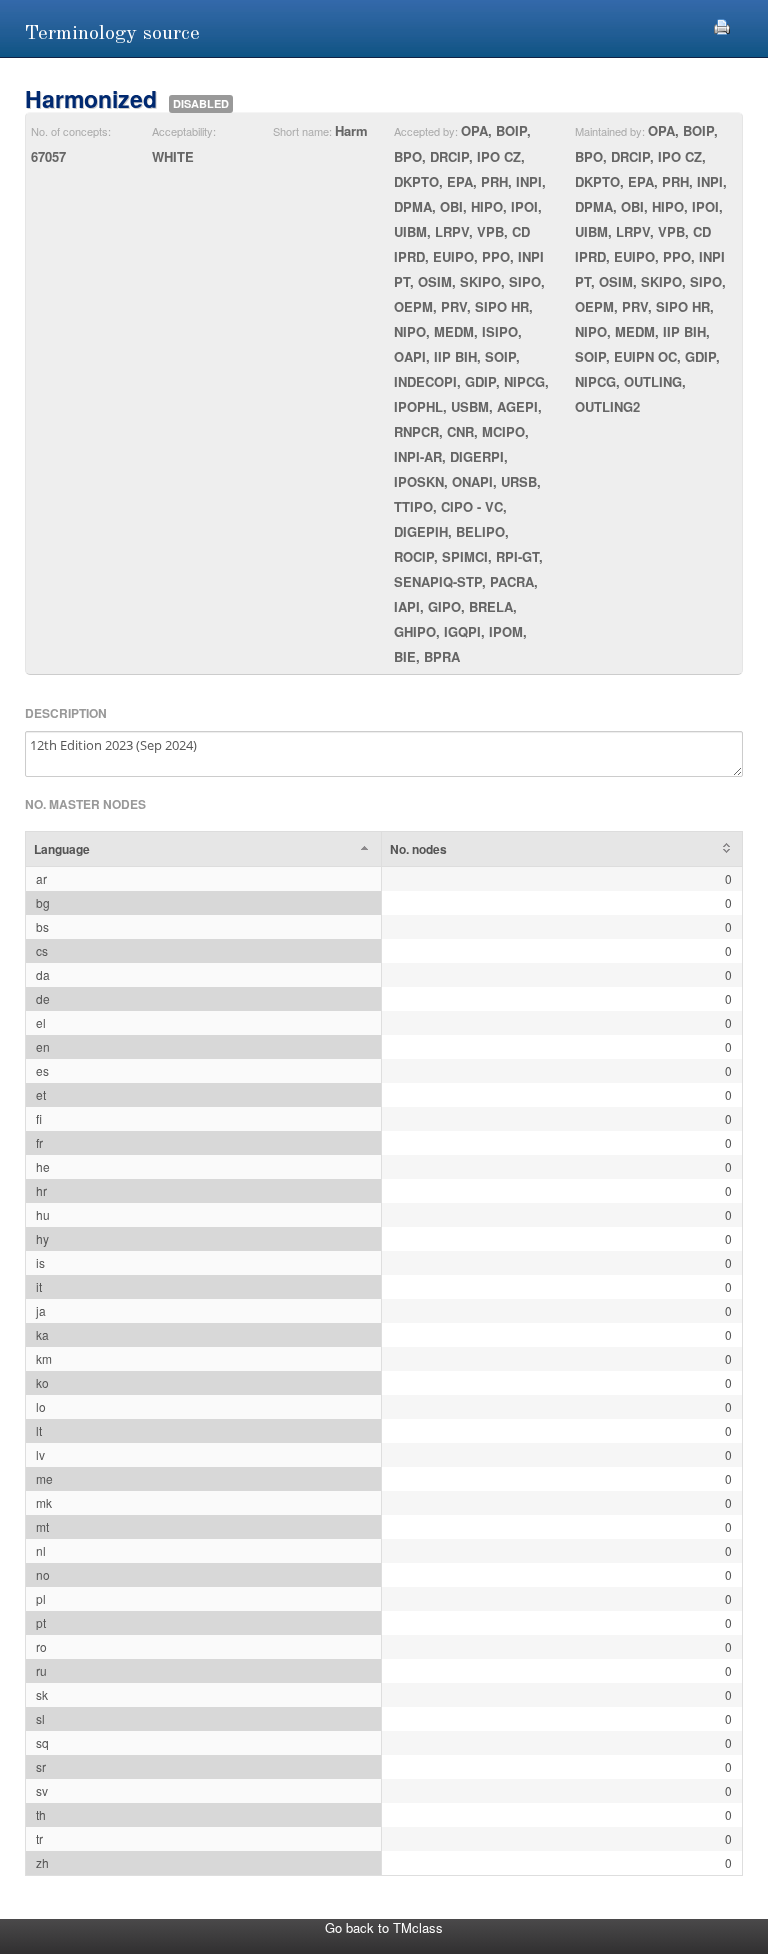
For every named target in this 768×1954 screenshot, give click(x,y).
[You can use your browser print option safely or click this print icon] (722, 24)
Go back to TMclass (384, 1927)
